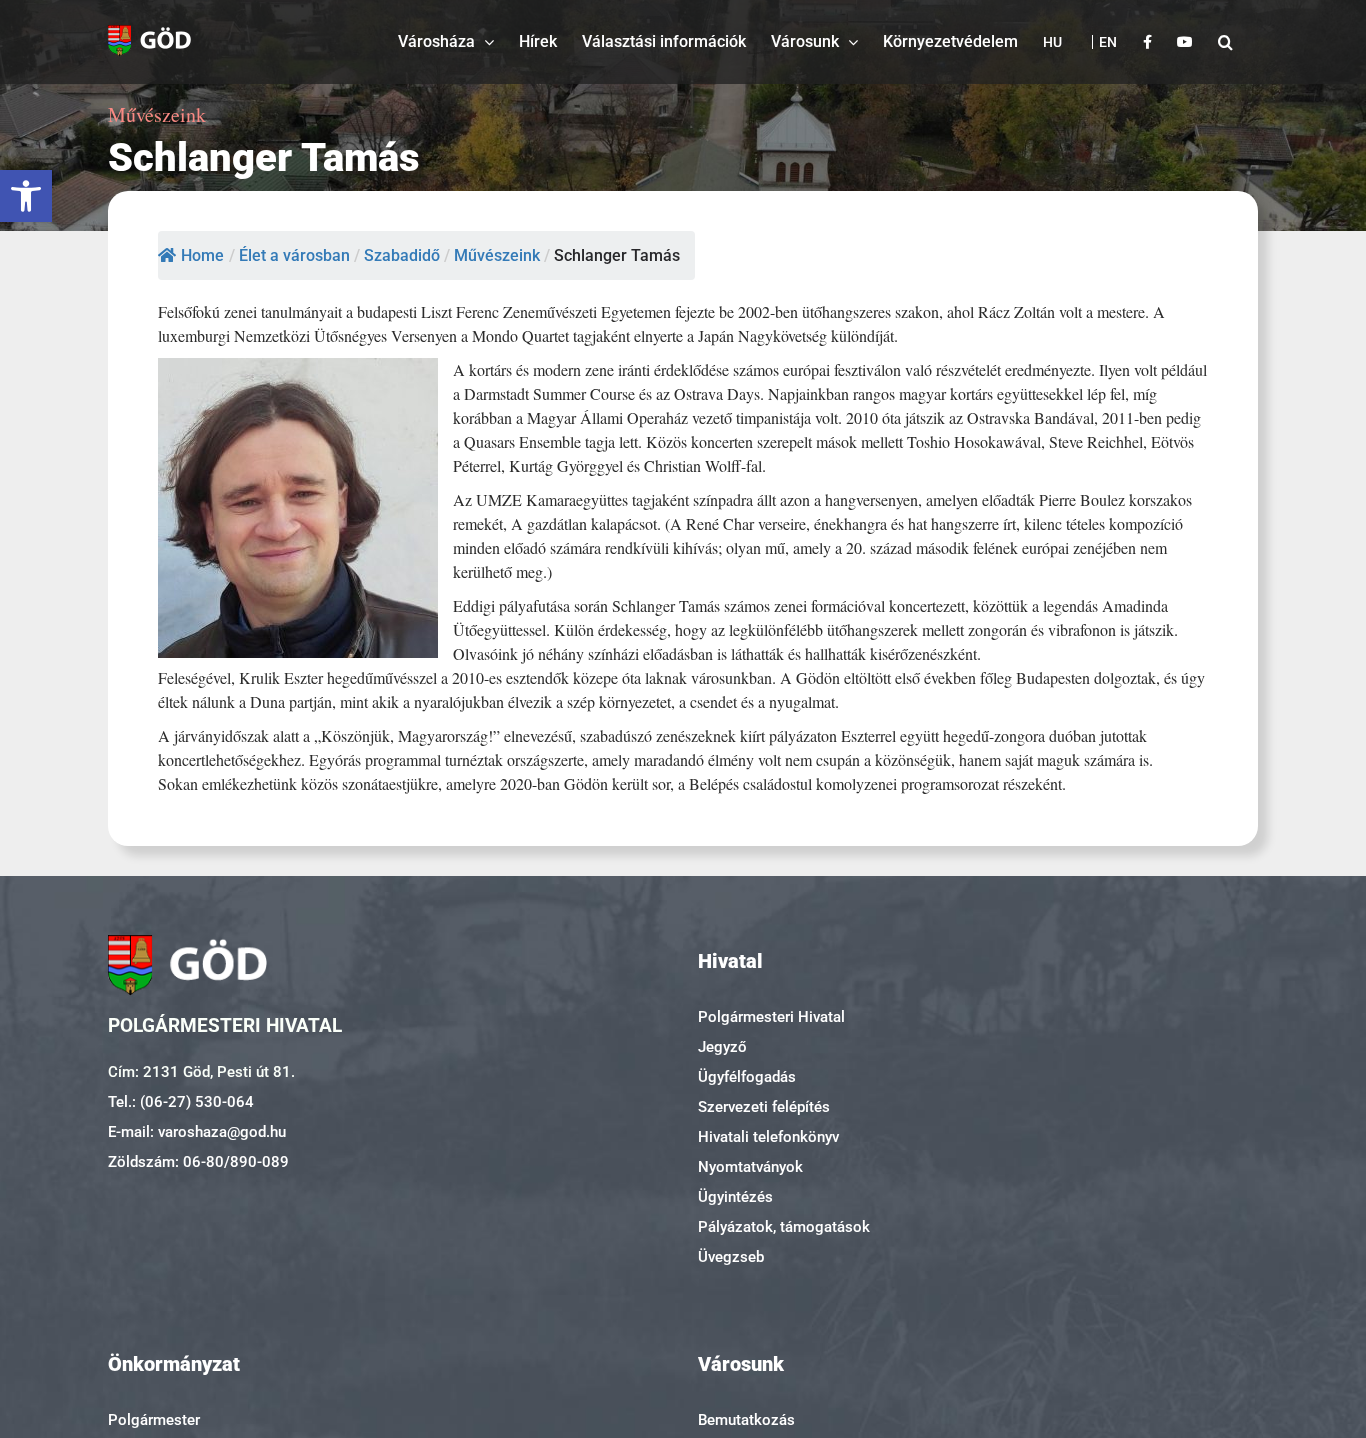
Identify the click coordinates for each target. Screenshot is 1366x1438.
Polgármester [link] (154, 1420)
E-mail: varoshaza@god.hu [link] (197, 1132)
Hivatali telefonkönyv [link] (768, 1137)
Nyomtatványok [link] (750, 1167)
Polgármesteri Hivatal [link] (771, 1017)
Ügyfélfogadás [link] (747, 1077)
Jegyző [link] (722, 1047)
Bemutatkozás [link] (746, 1420)
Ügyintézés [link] (735, 1197)
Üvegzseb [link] (731, 1257)
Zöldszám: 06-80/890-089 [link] (198, 1162)
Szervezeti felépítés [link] (764, 1107)
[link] (26, 196)
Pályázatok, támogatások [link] (784, 1227)
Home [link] (202, 255)
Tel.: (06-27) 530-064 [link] (181, 1102)
